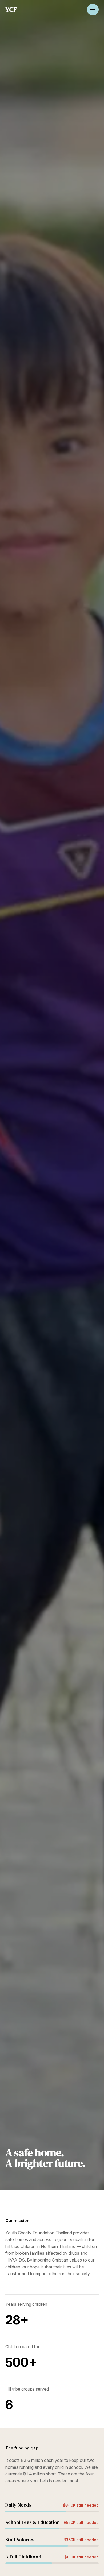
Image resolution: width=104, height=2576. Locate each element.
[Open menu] (93, 10)
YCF (11, 9)
